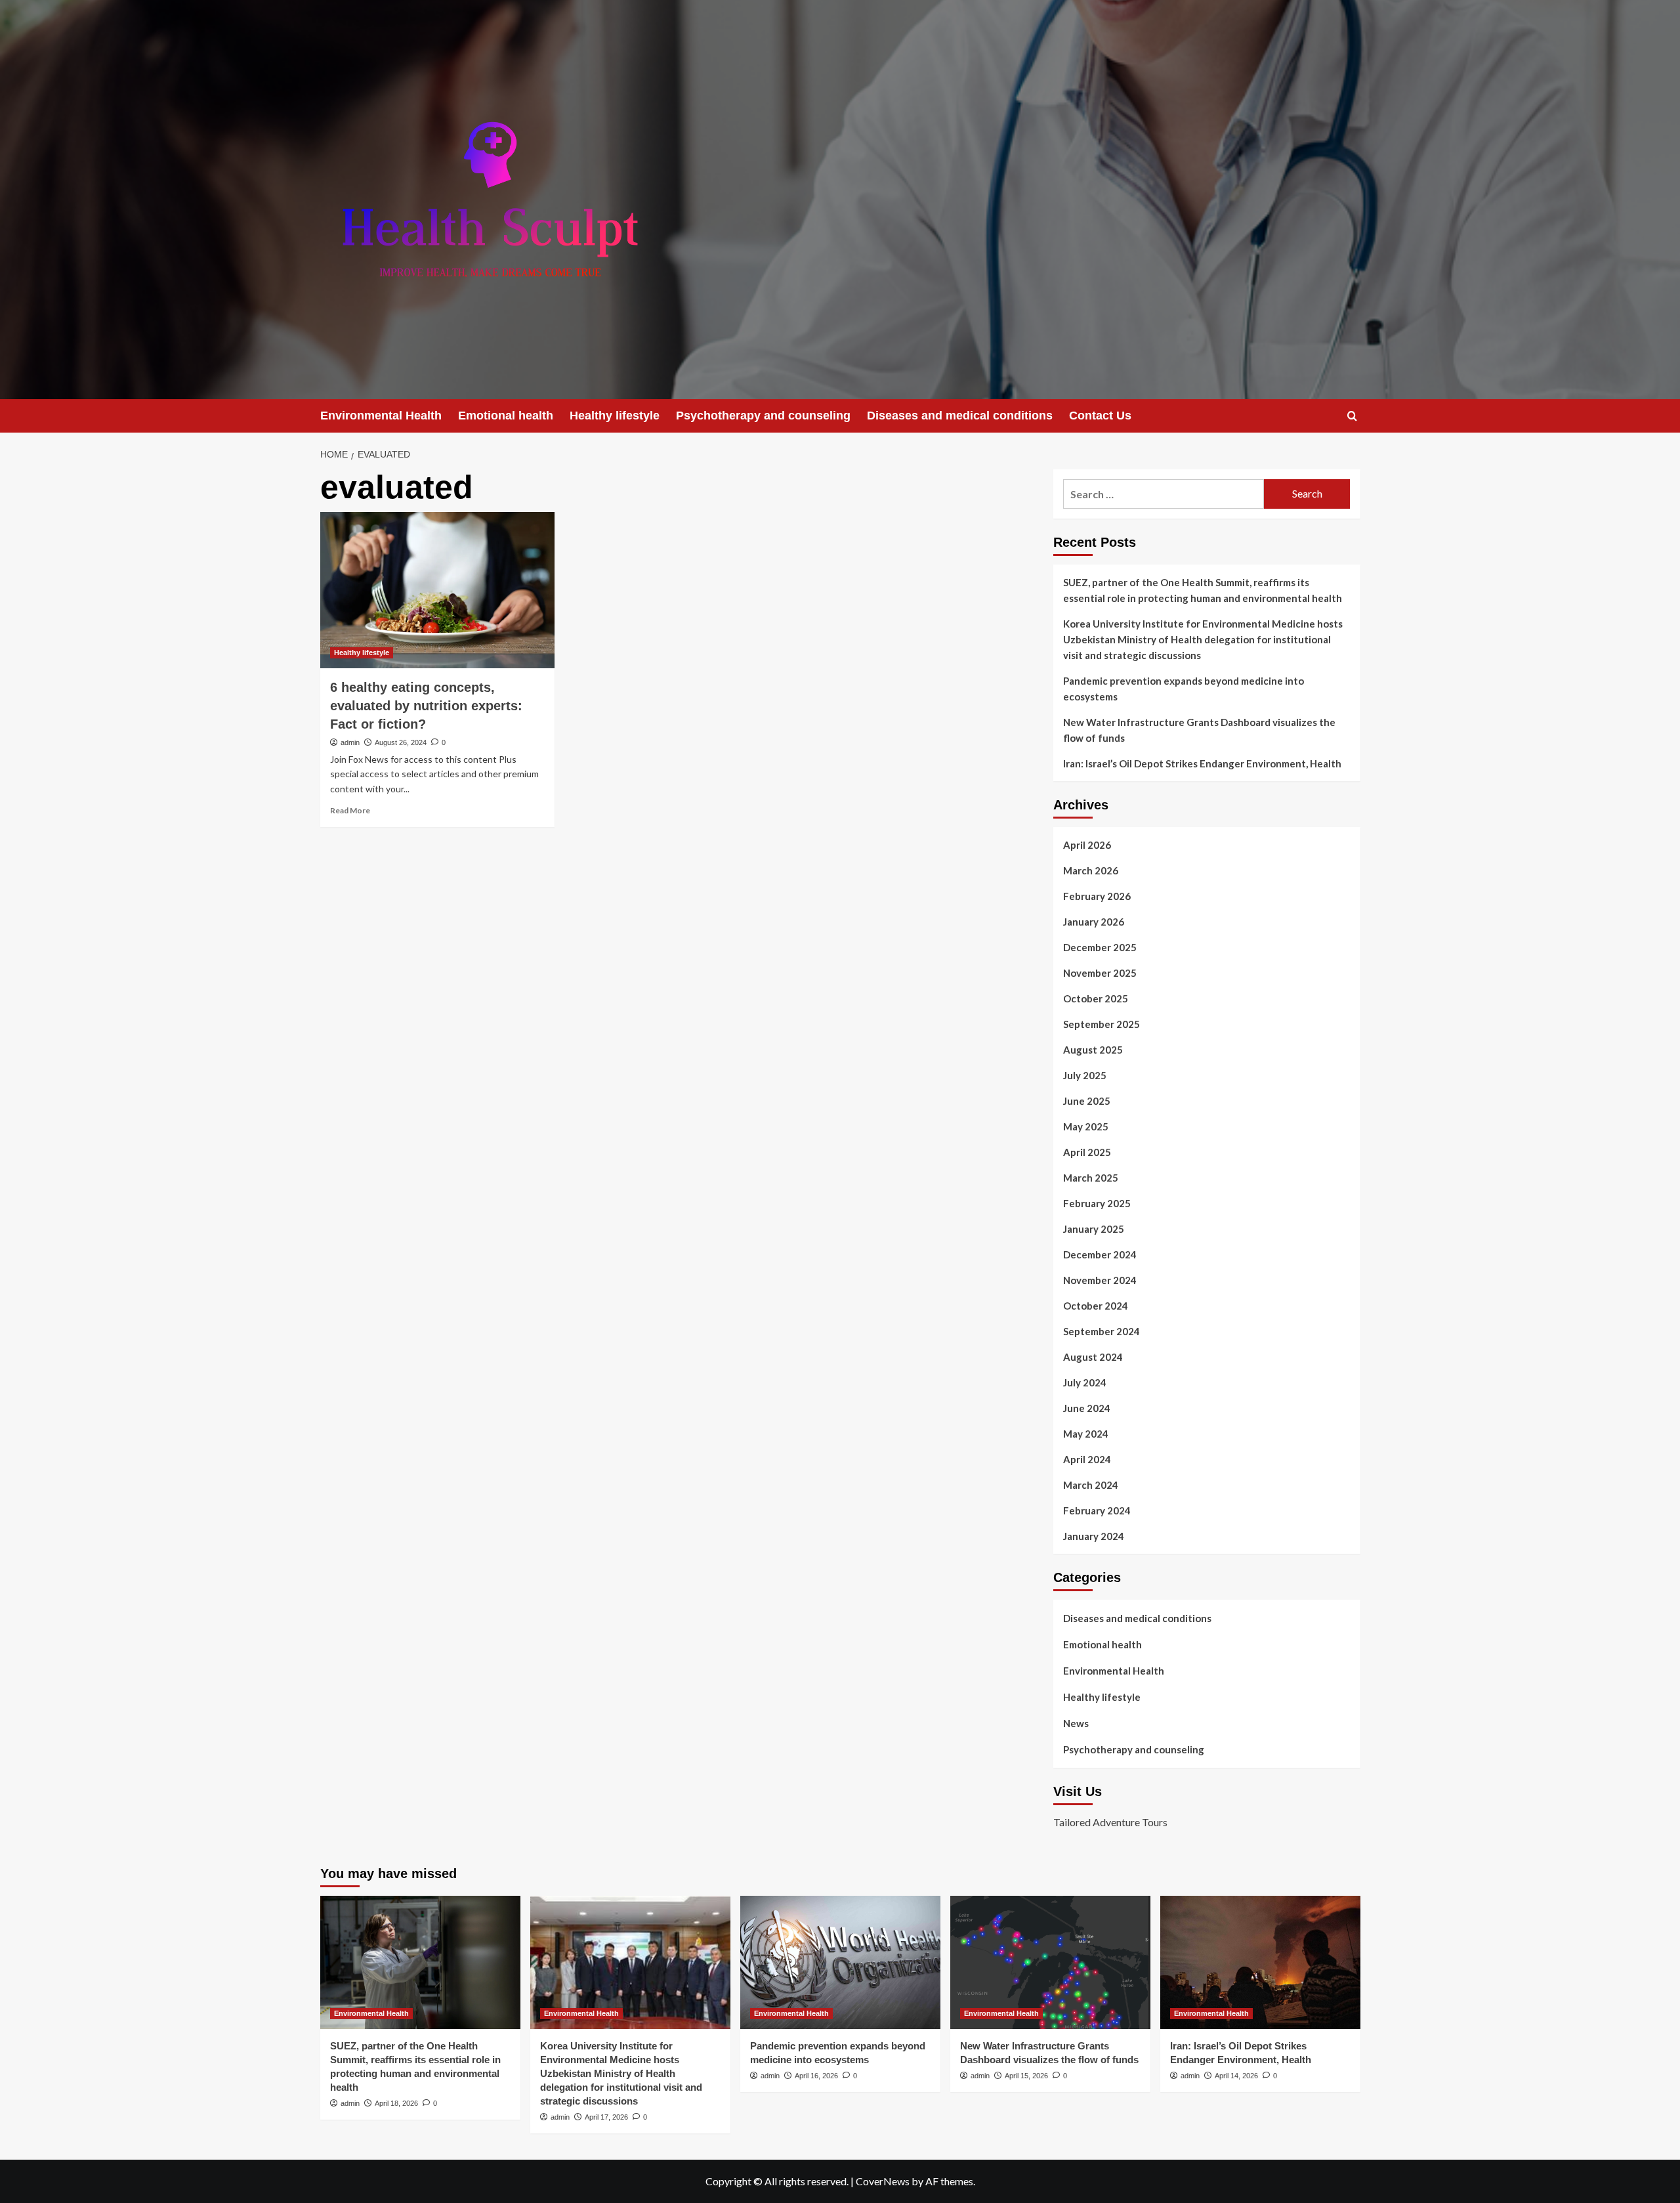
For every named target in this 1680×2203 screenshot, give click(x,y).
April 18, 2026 (396, 2103)
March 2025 (1091, 1178)
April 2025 (1087, 1152)
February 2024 (1097, 1510)
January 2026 (1094, 922)
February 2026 (1097, 896)
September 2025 (1102, 1024)
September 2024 (1102, 1331)
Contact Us (1100, 416)
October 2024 (1096, 1306)
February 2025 (1097, 1203)
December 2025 (1100, 947)
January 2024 (1094, 1536)
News (1076, 1723)
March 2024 (1091, 1485)
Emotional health (506, 416)
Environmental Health (381, 416)
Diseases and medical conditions (960, 416)
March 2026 (1091, 870)
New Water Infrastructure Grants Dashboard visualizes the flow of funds (1199, 730)
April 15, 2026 (1026, 2076)
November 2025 (1100, 973)
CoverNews (883, 2181)
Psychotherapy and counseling (763, 416)
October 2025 (1096, 998)
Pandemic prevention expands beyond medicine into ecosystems (1184, 689)
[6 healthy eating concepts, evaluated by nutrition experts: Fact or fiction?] (437, 590)
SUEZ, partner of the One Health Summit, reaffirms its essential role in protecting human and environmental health (1203, 590)
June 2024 (1087, 1408)
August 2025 (1093, 1050)
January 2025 (1094, 1229)
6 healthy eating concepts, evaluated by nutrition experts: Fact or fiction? (426, 706)
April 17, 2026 (606, 2117)
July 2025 (1085, 1075)
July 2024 (1085, 1382)
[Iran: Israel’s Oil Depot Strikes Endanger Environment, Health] (1260, 1962)
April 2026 (1087, 845)
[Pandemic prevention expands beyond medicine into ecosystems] (840, 1962)
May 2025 (1086, 1126)
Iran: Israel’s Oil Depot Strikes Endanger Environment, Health (1202, 763)
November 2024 (1100, 1280)
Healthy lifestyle (615, 416)
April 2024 (1087, 1459)
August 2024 (1093, 1357)
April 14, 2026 (1236, 2076)
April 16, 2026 (816, 2076)
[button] (1352, 416)
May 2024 (1086, 1434)
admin (350, 742)
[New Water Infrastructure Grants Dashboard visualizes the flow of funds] (1050, 1962)
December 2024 (1100, 1254)
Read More (350, 810)
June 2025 (1087, 1101)
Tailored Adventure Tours (1110, 1822)
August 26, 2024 (401, 742)
